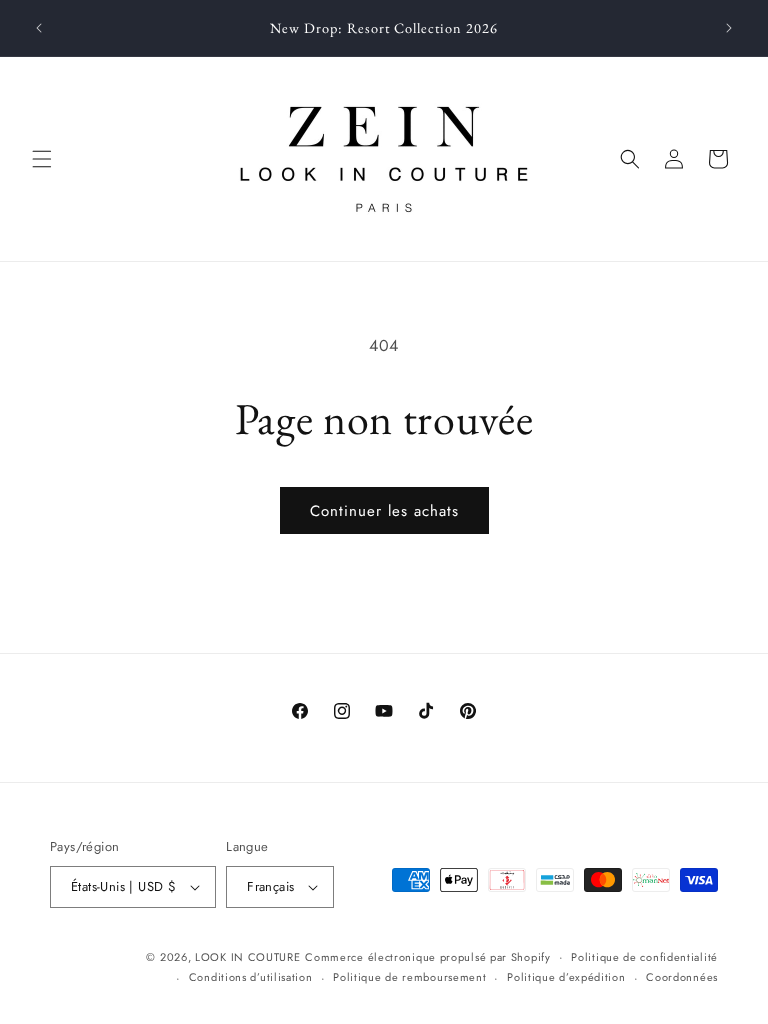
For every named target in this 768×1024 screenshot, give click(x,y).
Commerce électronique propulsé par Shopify (427, 957)
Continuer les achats (384, 511)
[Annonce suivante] (729, 28)
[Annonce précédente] (39, 28)
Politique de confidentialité (644, 957)
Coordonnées (682, 977)
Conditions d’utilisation (251, 977)
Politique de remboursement (409, 977)
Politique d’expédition (566, 977)
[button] (42, 159)
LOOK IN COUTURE (248, 957)
